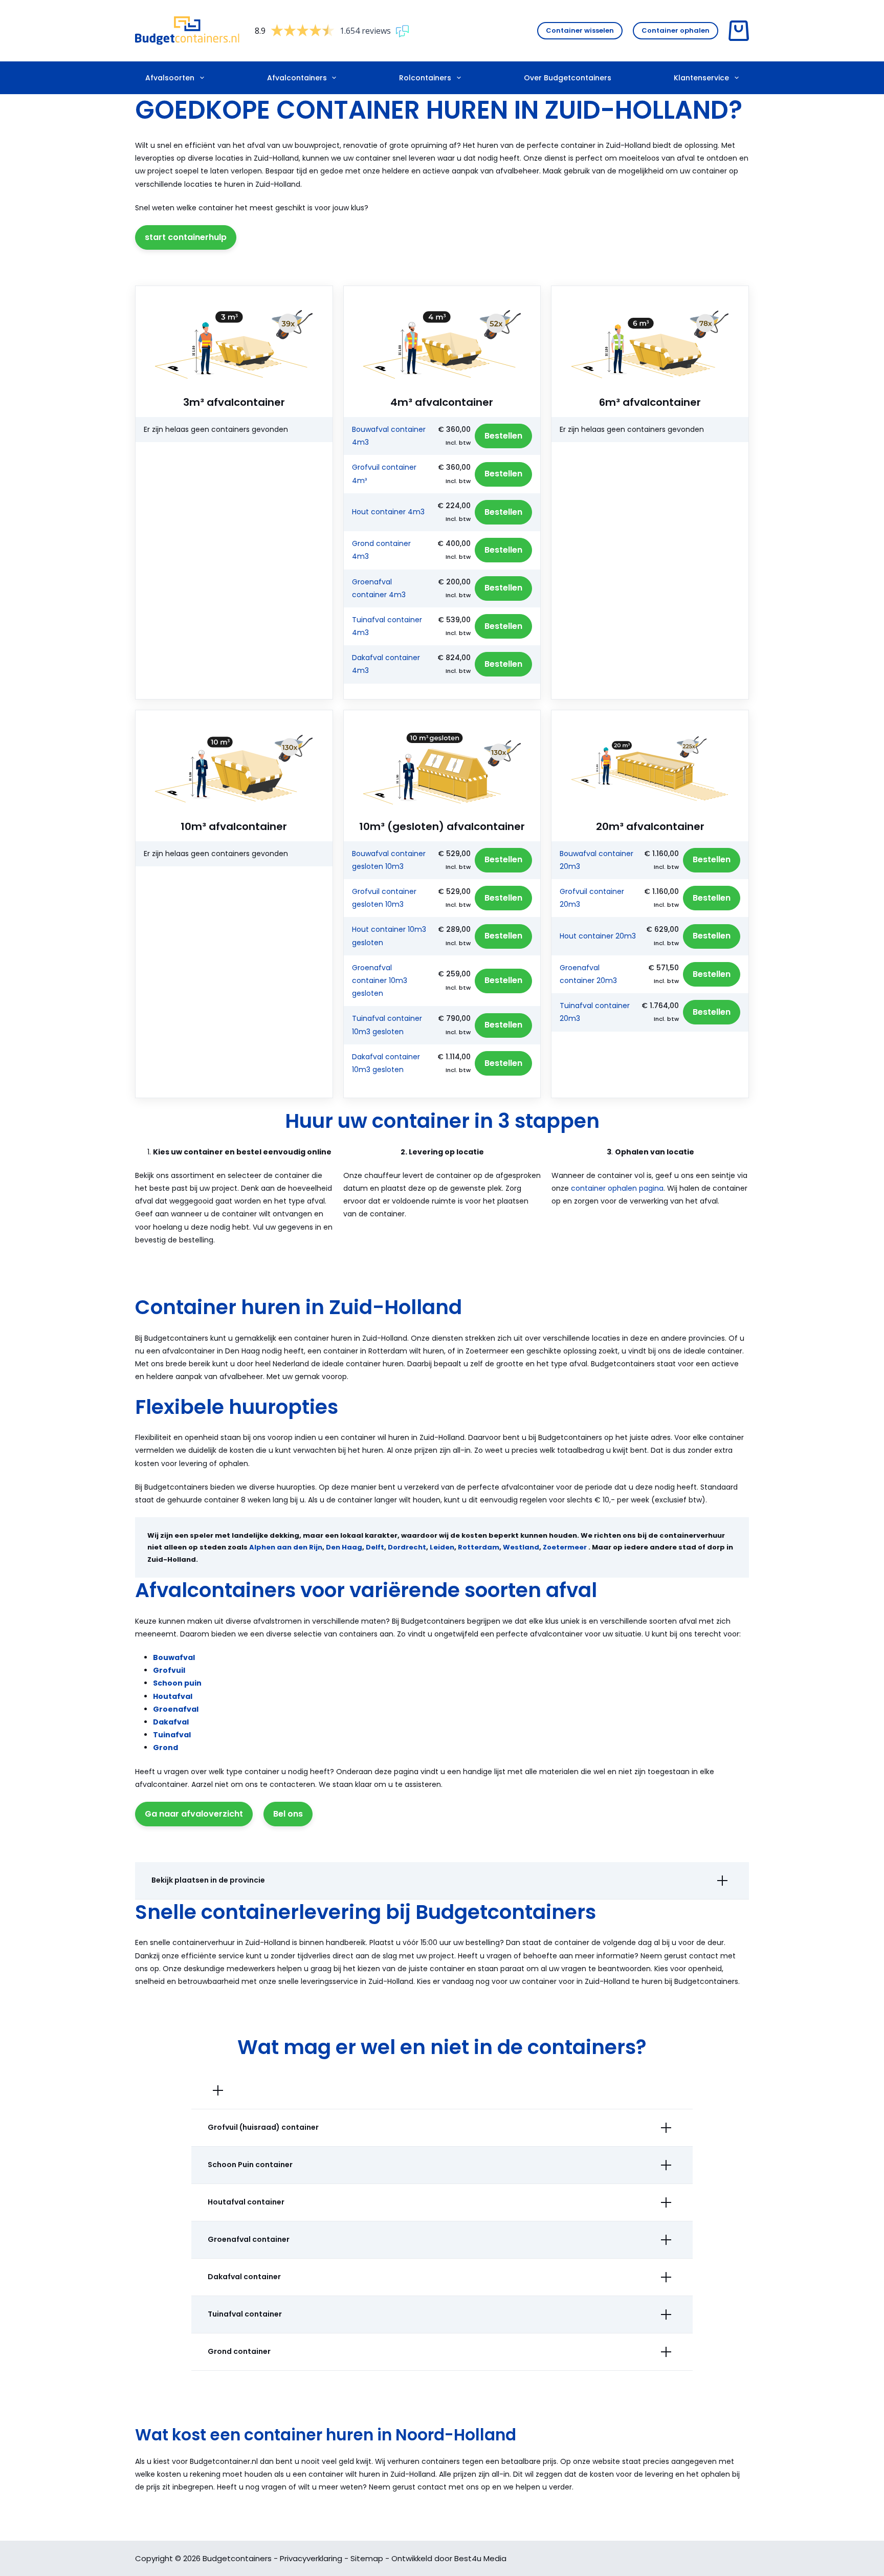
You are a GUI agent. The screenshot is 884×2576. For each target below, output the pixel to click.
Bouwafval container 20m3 (596, 860)
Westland (521, 1547)
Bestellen (503, 436)
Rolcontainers (425, 78)
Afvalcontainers (297, 78)
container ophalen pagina (617, 1188)
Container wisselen (580, 30)
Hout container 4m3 (388, 512)
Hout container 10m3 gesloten (389, 936)
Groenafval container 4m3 (379, 588)
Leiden (442, 1547)
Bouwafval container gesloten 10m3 (389, 860)
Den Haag (344, 1547)
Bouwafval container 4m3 (389, 436)
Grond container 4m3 (381, 550)
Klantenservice (701, 78)
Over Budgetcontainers (568, 78)
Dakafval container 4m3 (386, 664)
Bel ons (288, 1814)
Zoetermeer (566, 1547)
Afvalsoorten (170, 78)
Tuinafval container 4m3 (387, 626)
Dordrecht (407, 1547)
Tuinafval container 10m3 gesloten (387, 1025)
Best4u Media (480, 2558)
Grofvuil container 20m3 (592, 898)
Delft (375, 1547)
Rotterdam (479, 1547)
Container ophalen (676, 30)
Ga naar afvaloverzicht (194, 1814)
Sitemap (367, 2558)
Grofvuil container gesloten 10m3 (384, 898)
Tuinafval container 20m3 (595, 1012)
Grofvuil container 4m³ (384, 474)
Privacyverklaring (311, 2558)
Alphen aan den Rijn (286, 1547)
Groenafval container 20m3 (588, 974)
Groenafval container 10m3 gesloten (380, 980)
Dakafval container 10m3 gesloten (386, 1063)
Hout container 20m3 (598, 936)
